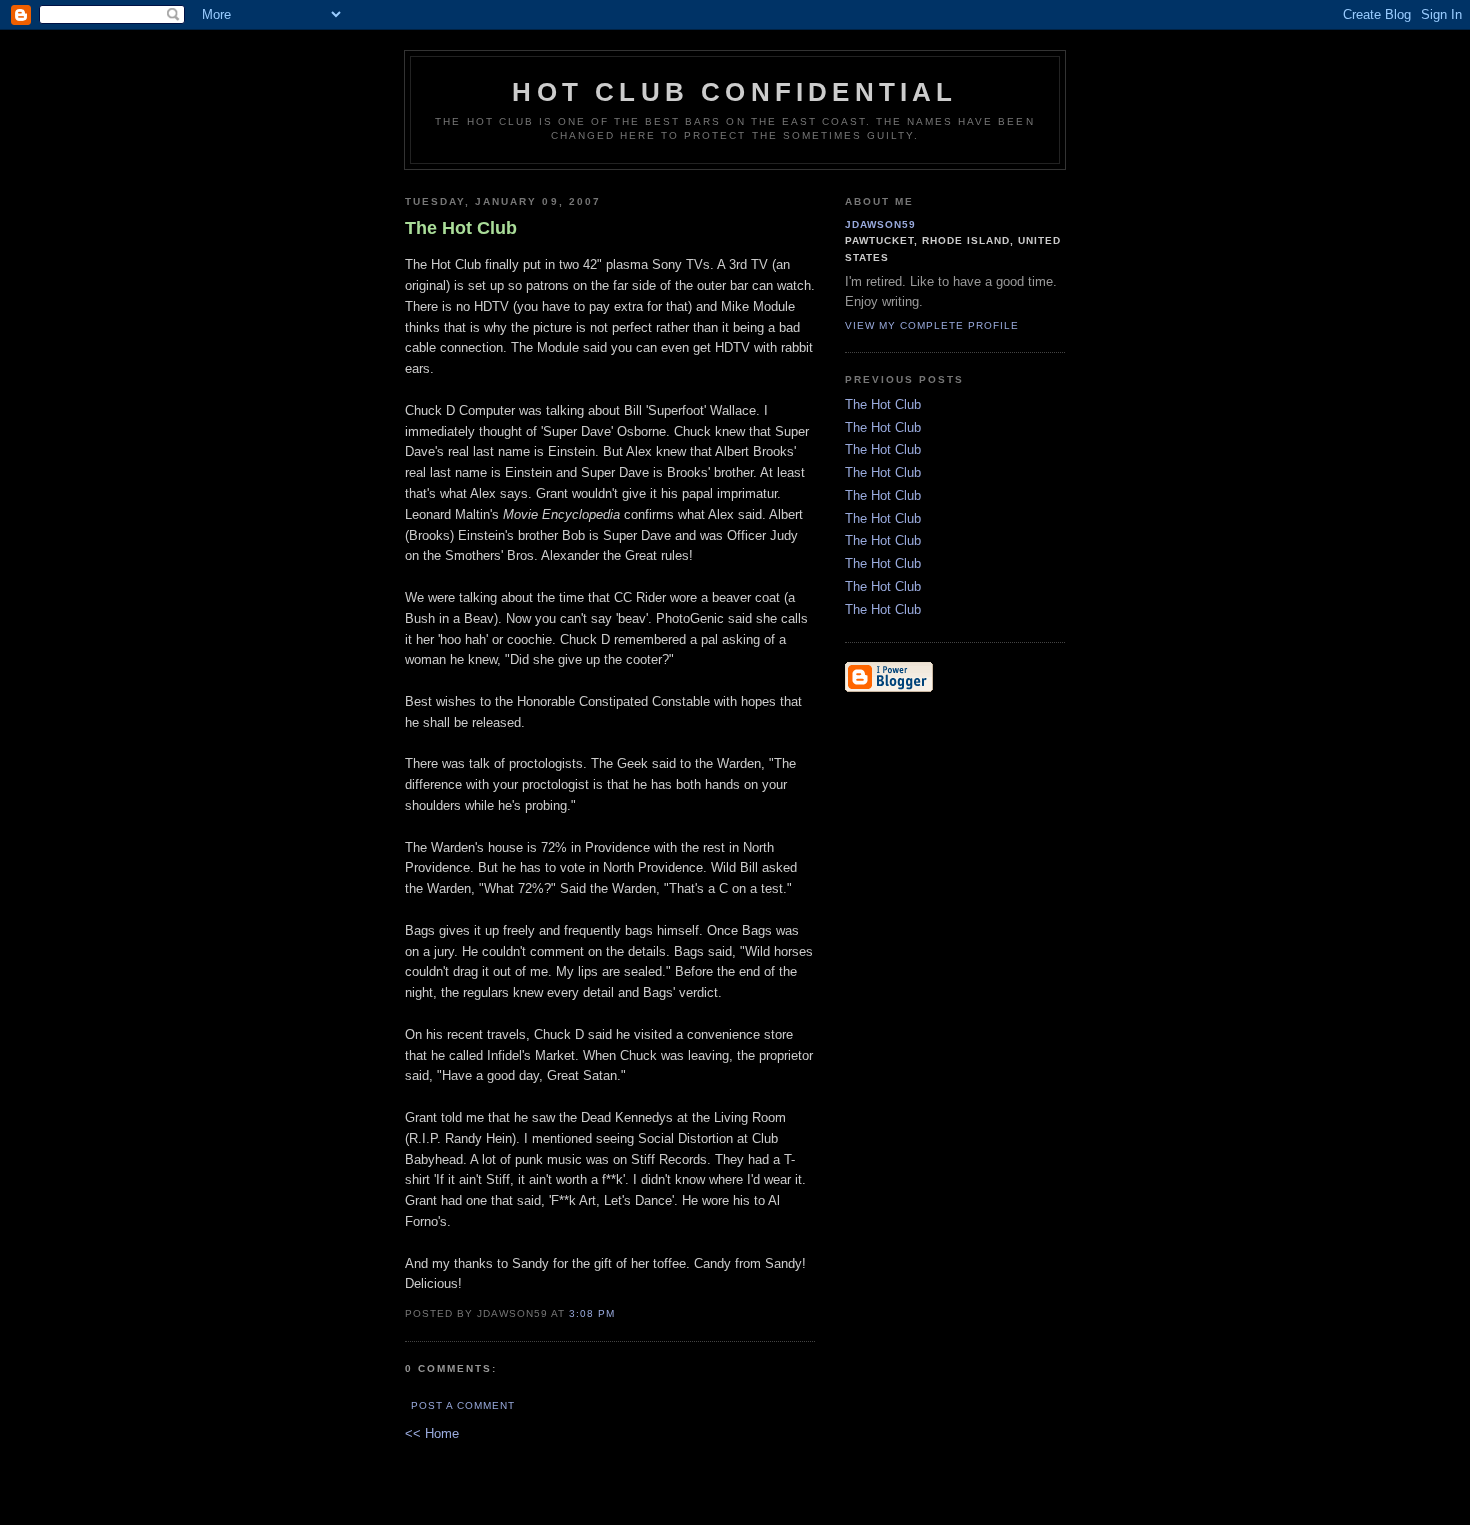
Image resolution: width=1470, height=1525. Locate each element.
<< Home (432, 1433)
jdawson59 (880, 224)
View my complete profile (932, 325)
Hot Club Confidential (734, 92)
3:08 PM (592, 1313)
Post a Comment (463, 1405)
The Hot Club (883, 404)
